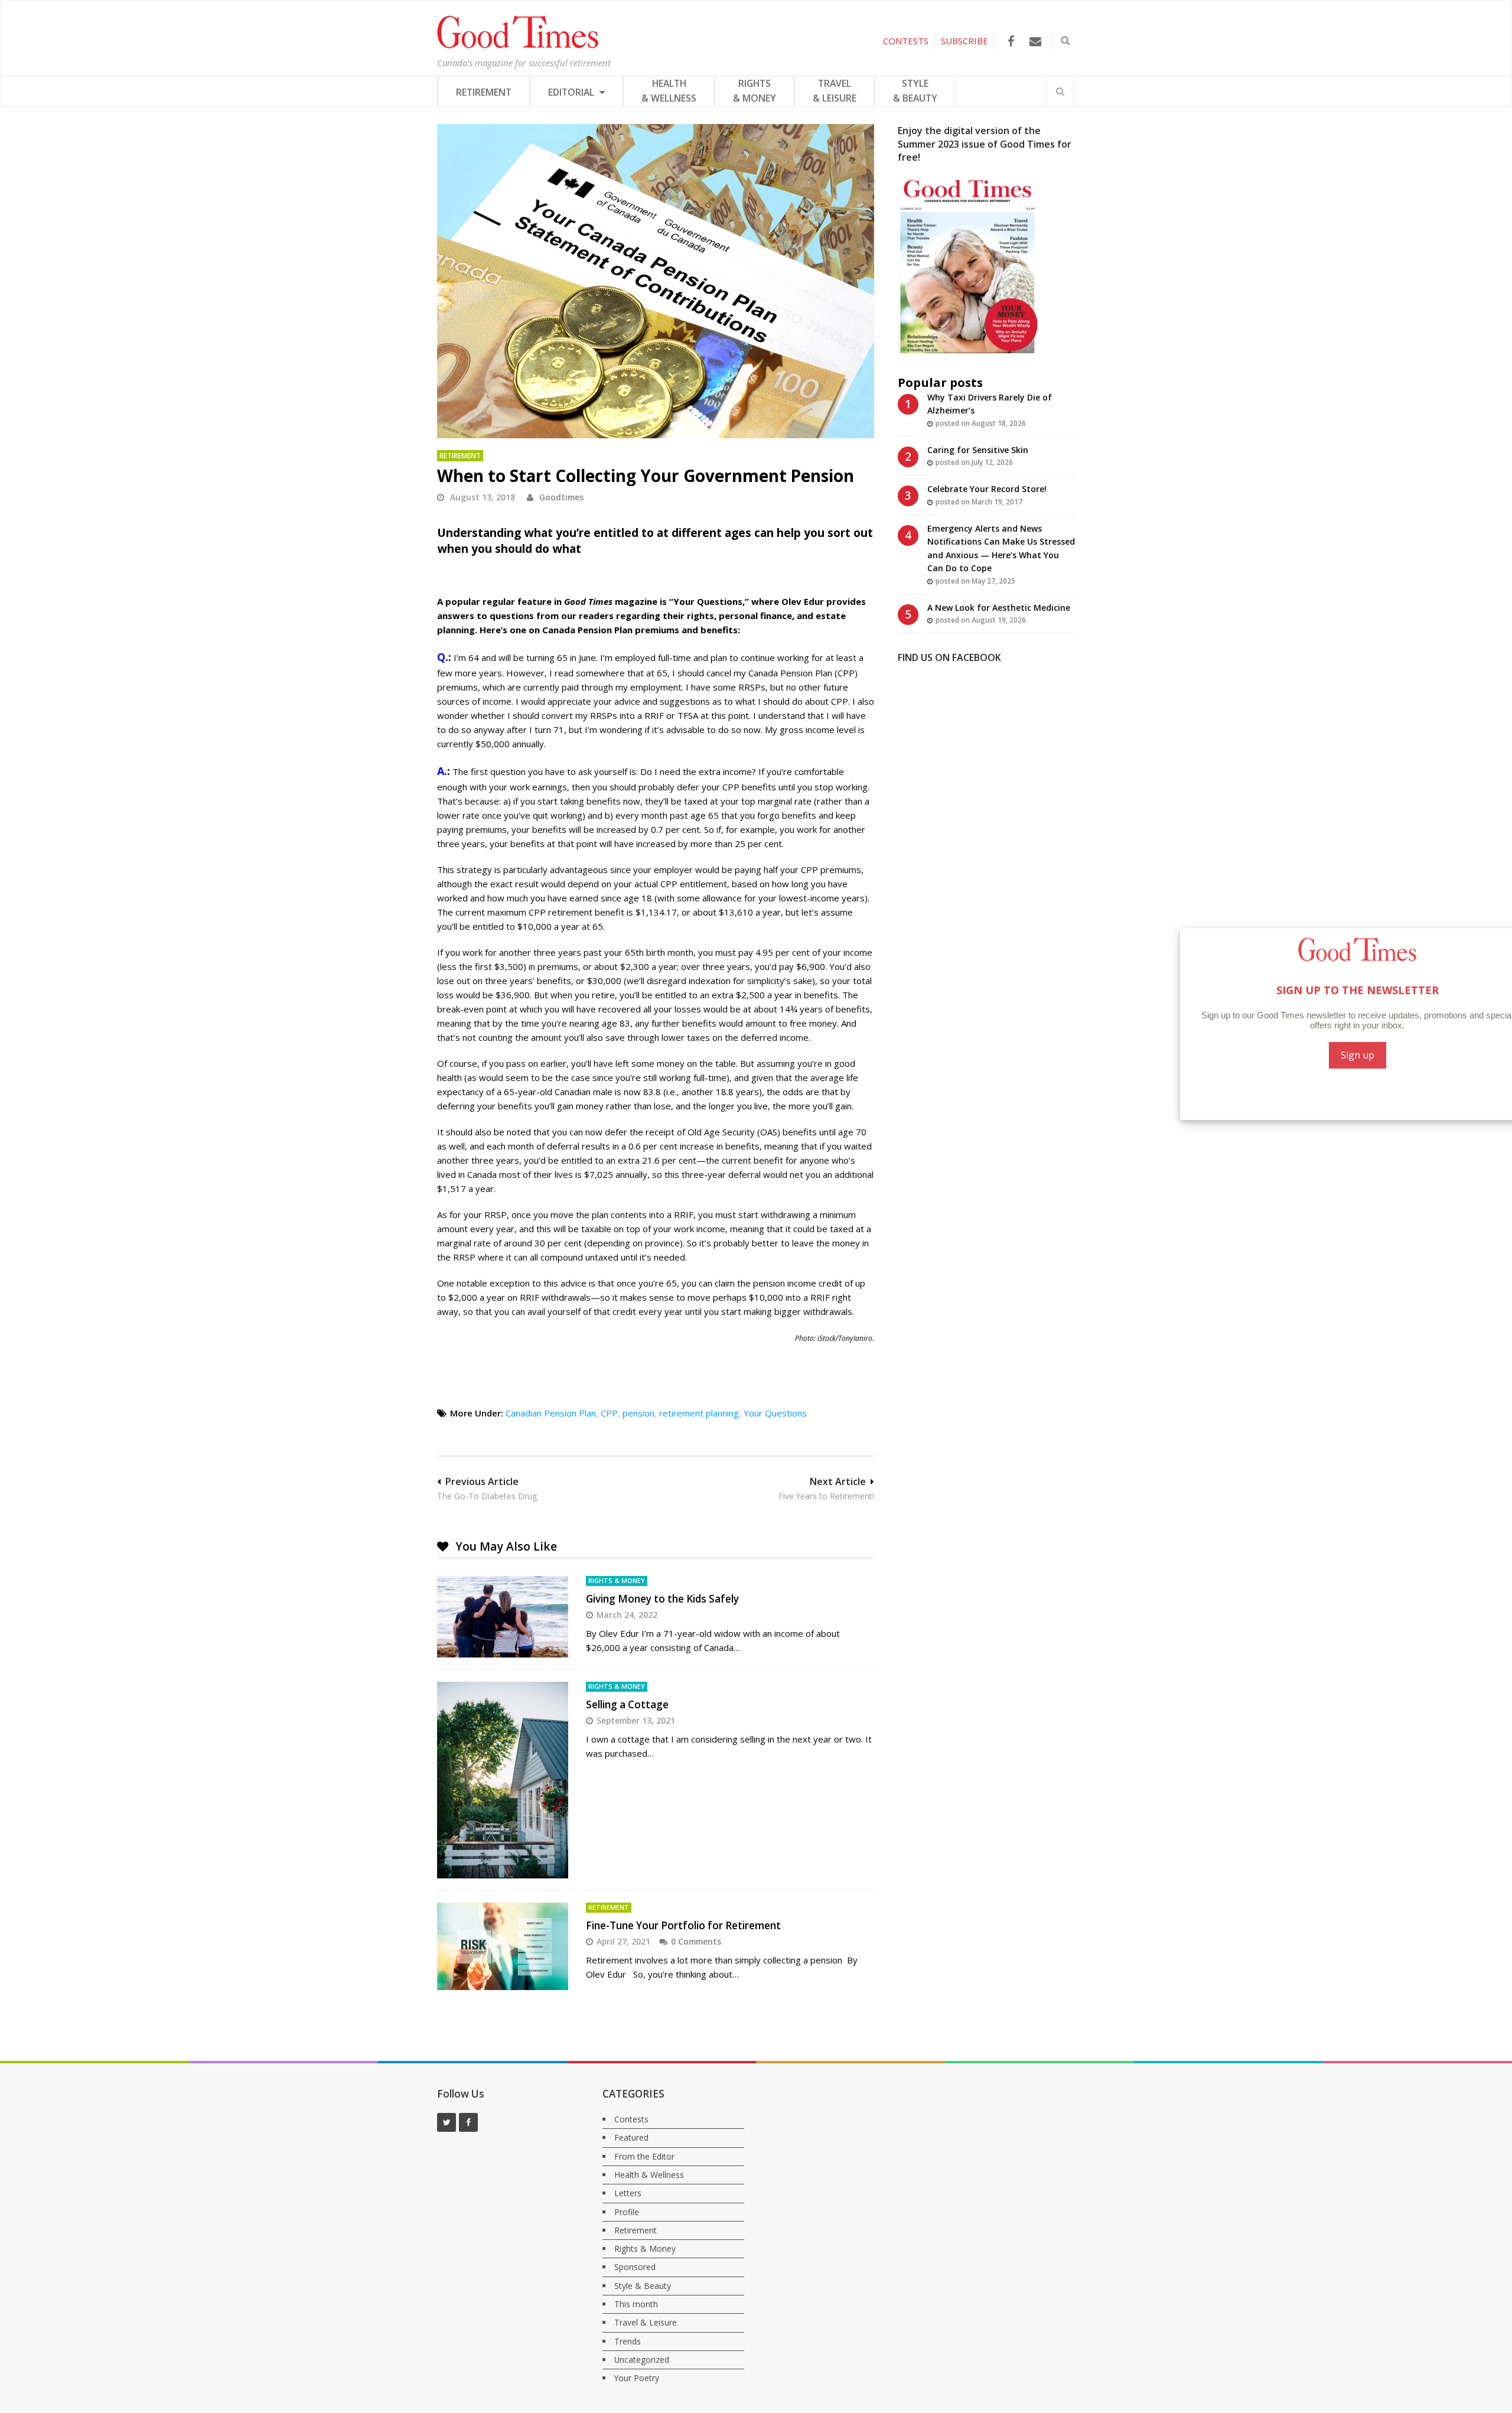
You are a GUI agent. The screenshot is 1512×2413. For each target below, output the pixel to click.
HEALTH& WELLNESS (669, 91)
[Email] (1035, 41)
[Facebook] (1011, 41)
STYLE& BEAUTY (915, 91)
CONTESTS (906, 41)
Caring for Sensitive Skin (978, 450)
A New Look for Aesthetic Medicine (999, 608)
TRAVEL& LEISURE (835, 91)
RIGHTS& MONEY (755, 91)
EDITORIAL (572, 92)
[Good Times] (518, 45)
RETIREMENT (484, 92)
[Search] (1060, 91)
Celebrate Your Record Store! (987, 489)
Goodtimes (561, 497)
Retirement (460, 455)
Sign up (1335, 1055)
